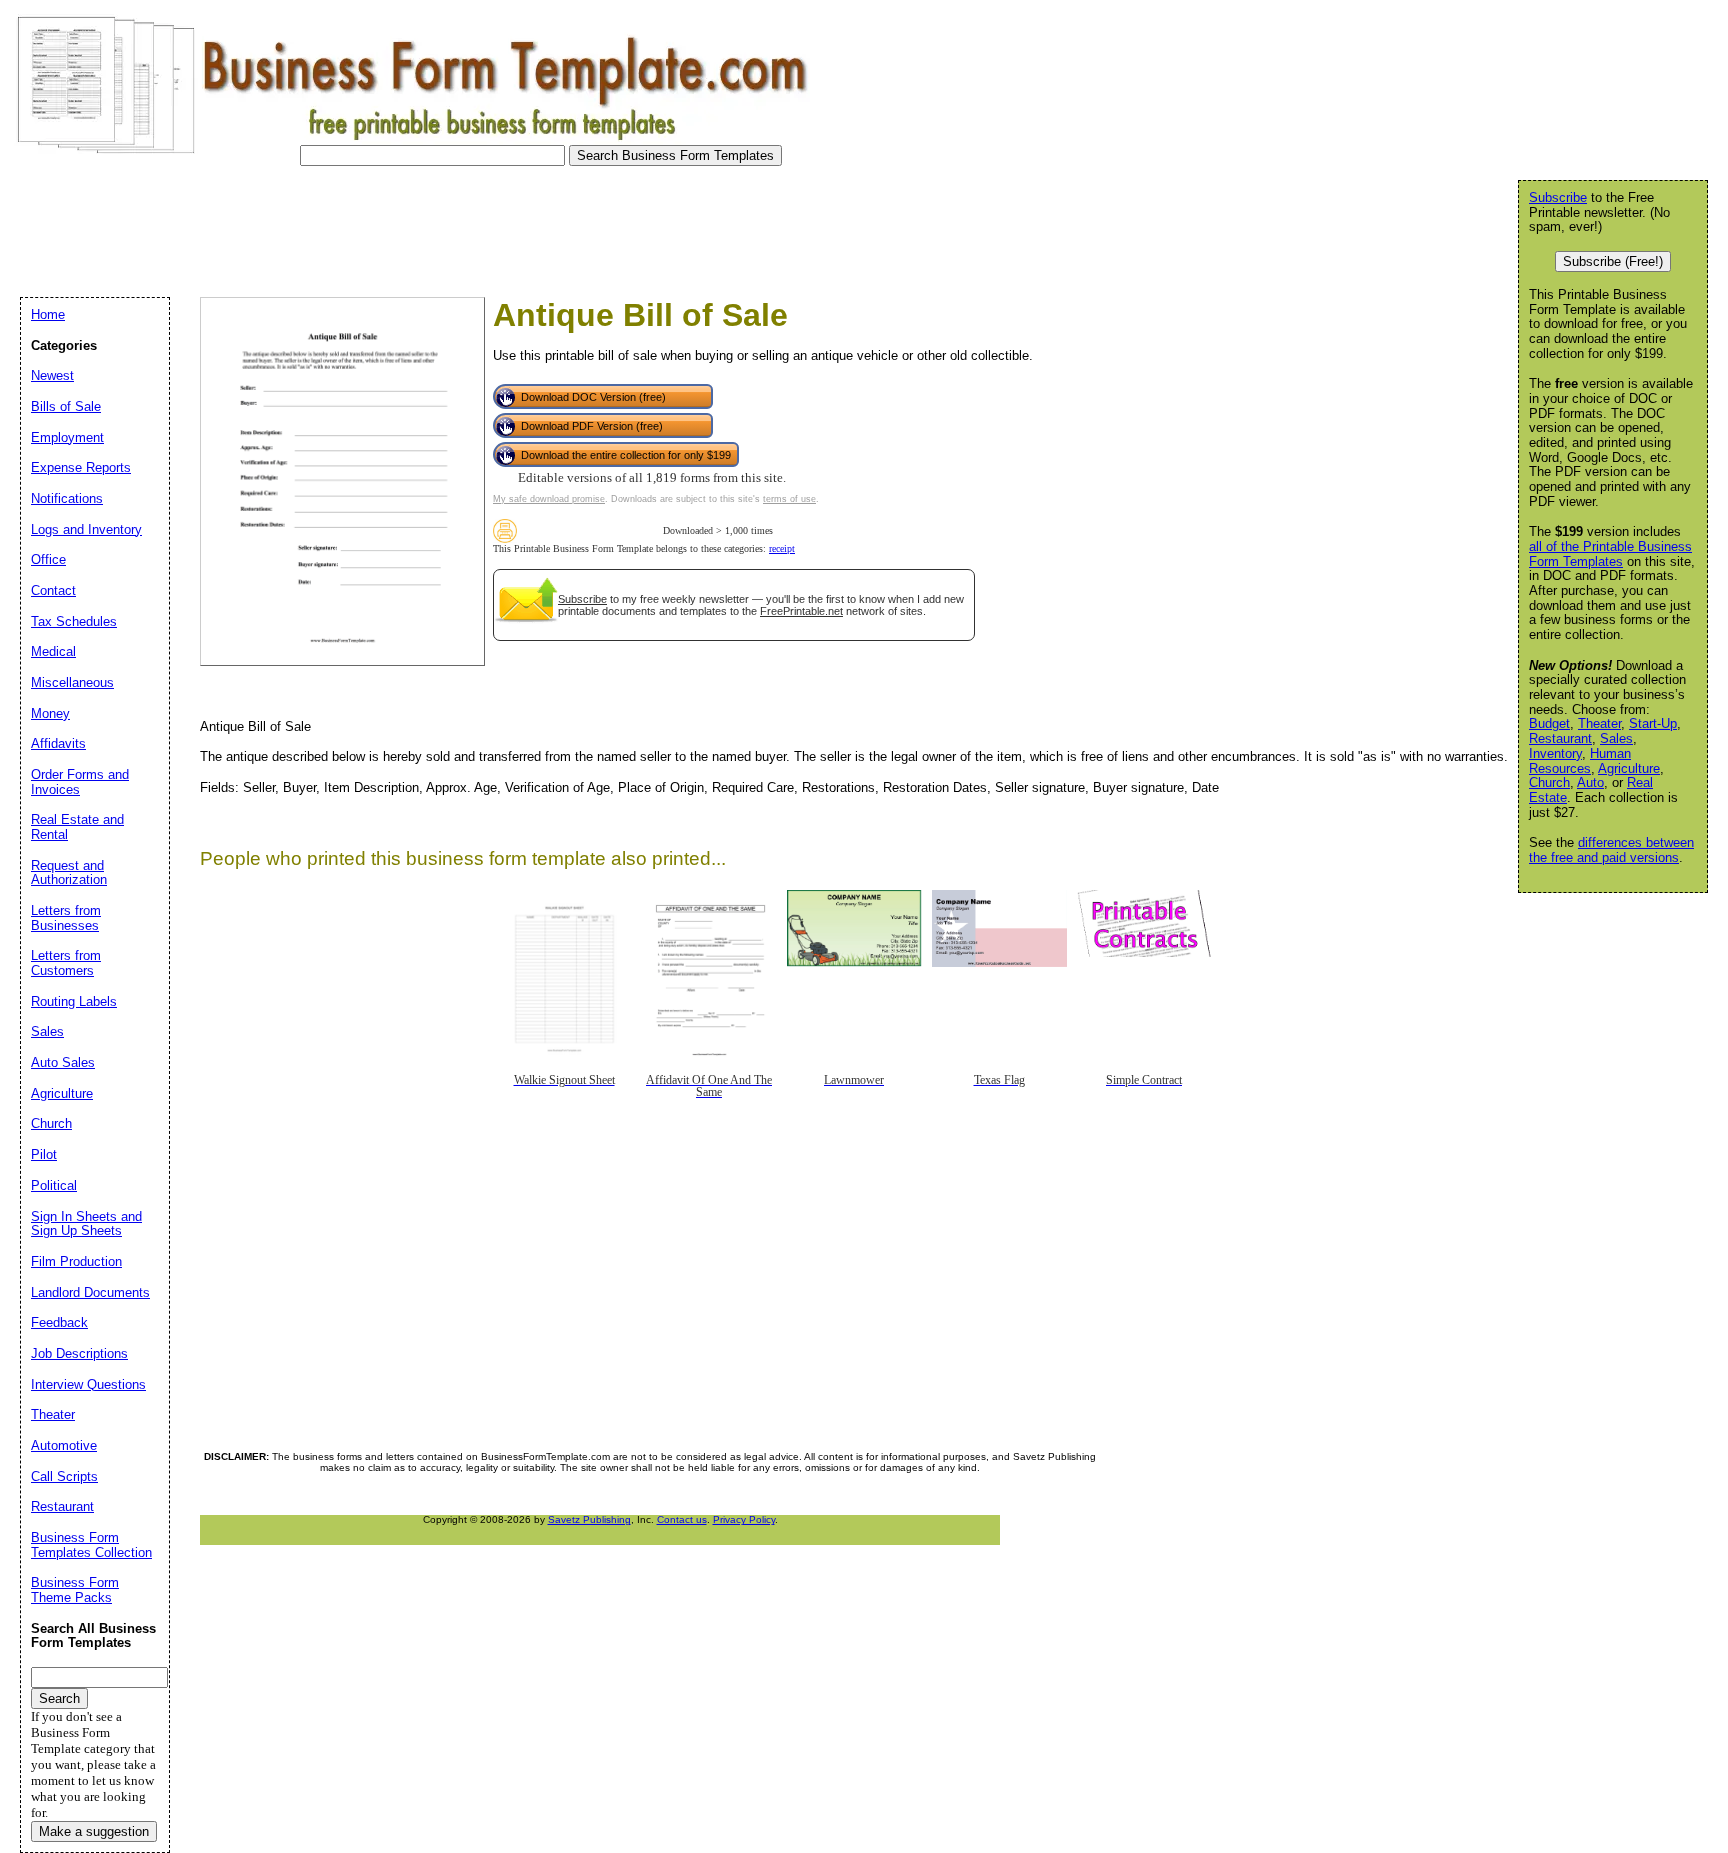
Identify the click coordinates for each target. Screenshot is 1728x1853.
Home (48, 314)
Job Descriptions (79, 1353)
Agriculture (1629, 768)
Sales (1616, 738)
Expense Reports (81, 467)
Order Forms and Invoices (80, 782)
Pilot (44, 1154)
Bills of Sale (66, 406)
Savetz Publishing (589, 1519)
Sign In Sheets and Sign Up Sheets (86, 1224)
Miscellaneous (72, 682)
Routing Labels (74, 1001)
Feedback (59, 1322)
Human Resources (1580, 761)
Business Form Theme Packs (75, 1590)
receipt (782, 548)
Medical (53, 651)
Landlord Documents (90, 1292)
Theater (1599, 723)
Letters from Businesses (66, 918)
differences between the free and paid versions (1611, 850)
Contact (53, 590)
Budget (1549, 723)
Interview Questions (88, 1384)
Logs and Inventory (86, 529)
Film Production (76, 1261)
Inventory (1555, 753)
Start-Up (1653, 723)
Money (50, 713)
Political (54, 1185)
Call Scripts (64, 1476)
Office (48, 559)
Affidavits (58, 743)
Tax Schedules (74, 621)
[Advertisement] (374, 226)
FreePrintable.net (801, 611)
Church (1549, 782)
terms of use (789, 499)
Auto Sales (63, 1062)
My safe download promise (549, 499)
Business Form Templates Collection (91, 1545)
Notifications (67, 498)
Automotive (64, 1445)
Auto (1590, 782)
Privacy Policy (744, 1519)
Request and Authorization (69, 873)
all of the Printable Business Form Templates (1610, 554)
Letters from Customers (66, 963)
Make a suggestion (94, 1831)
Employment (67, 437)
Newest (52, 375)
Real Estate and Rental (77, 827)
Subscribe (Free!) (1613, 261)
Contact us (682, 1519)
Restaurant (1560, 738)
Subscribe (582, 599)
